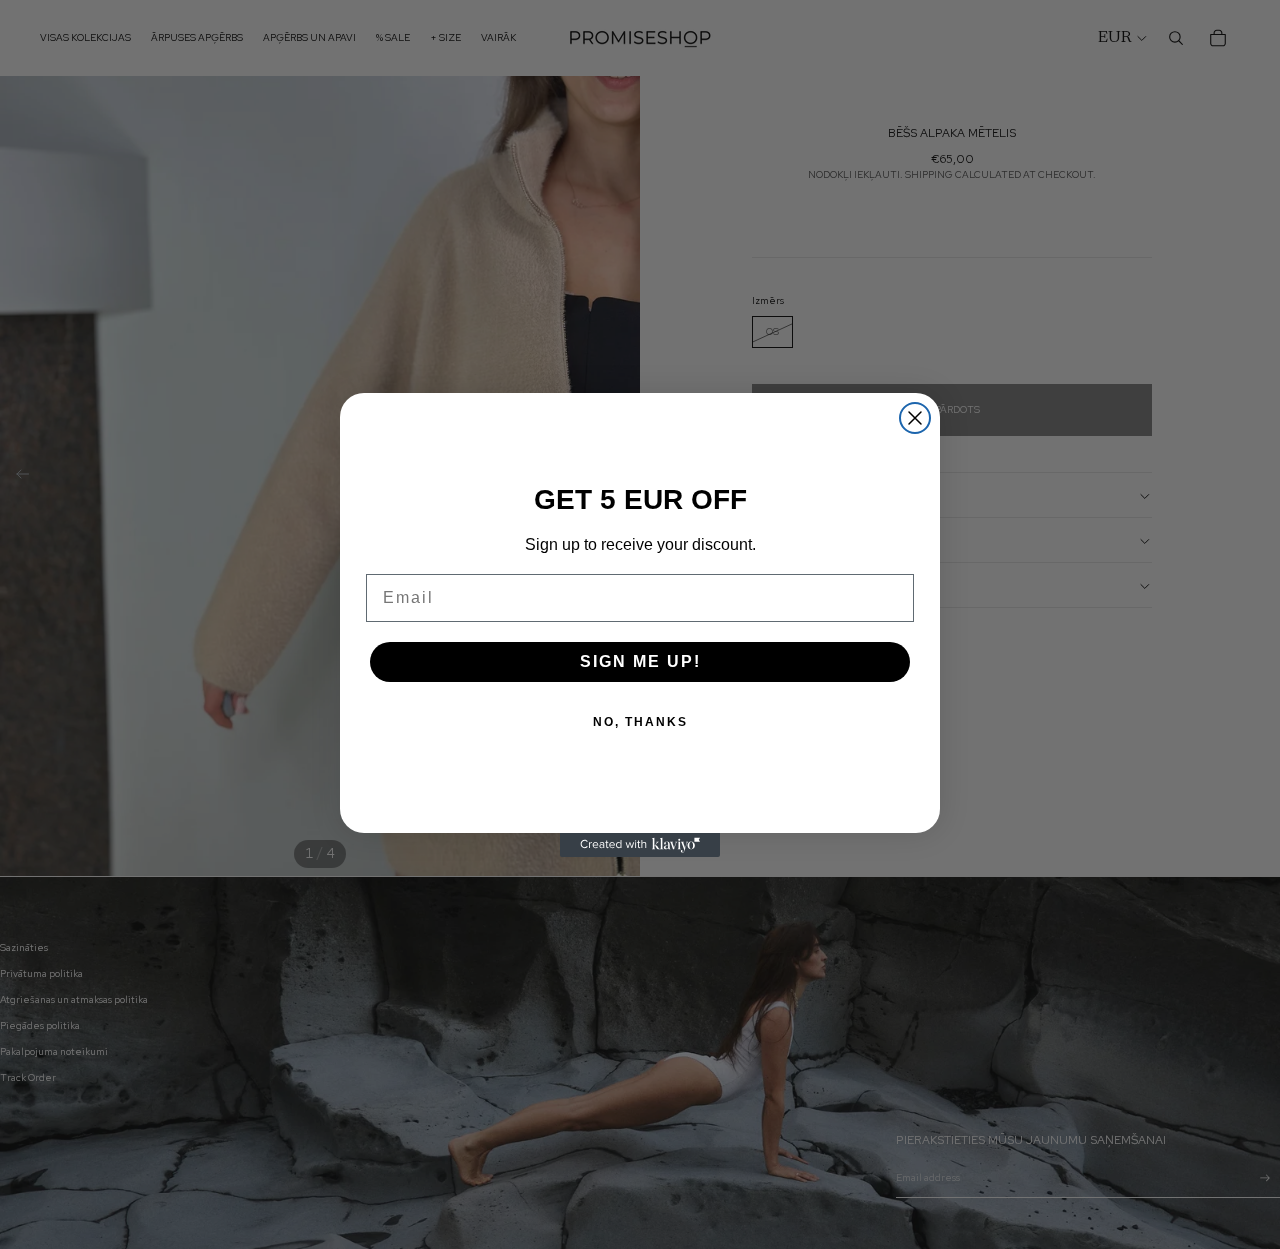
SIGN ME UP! (640, 661)
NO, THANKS (640, 722)
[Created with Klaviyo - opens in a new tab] (640, 845)
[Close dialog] (915, 418)
